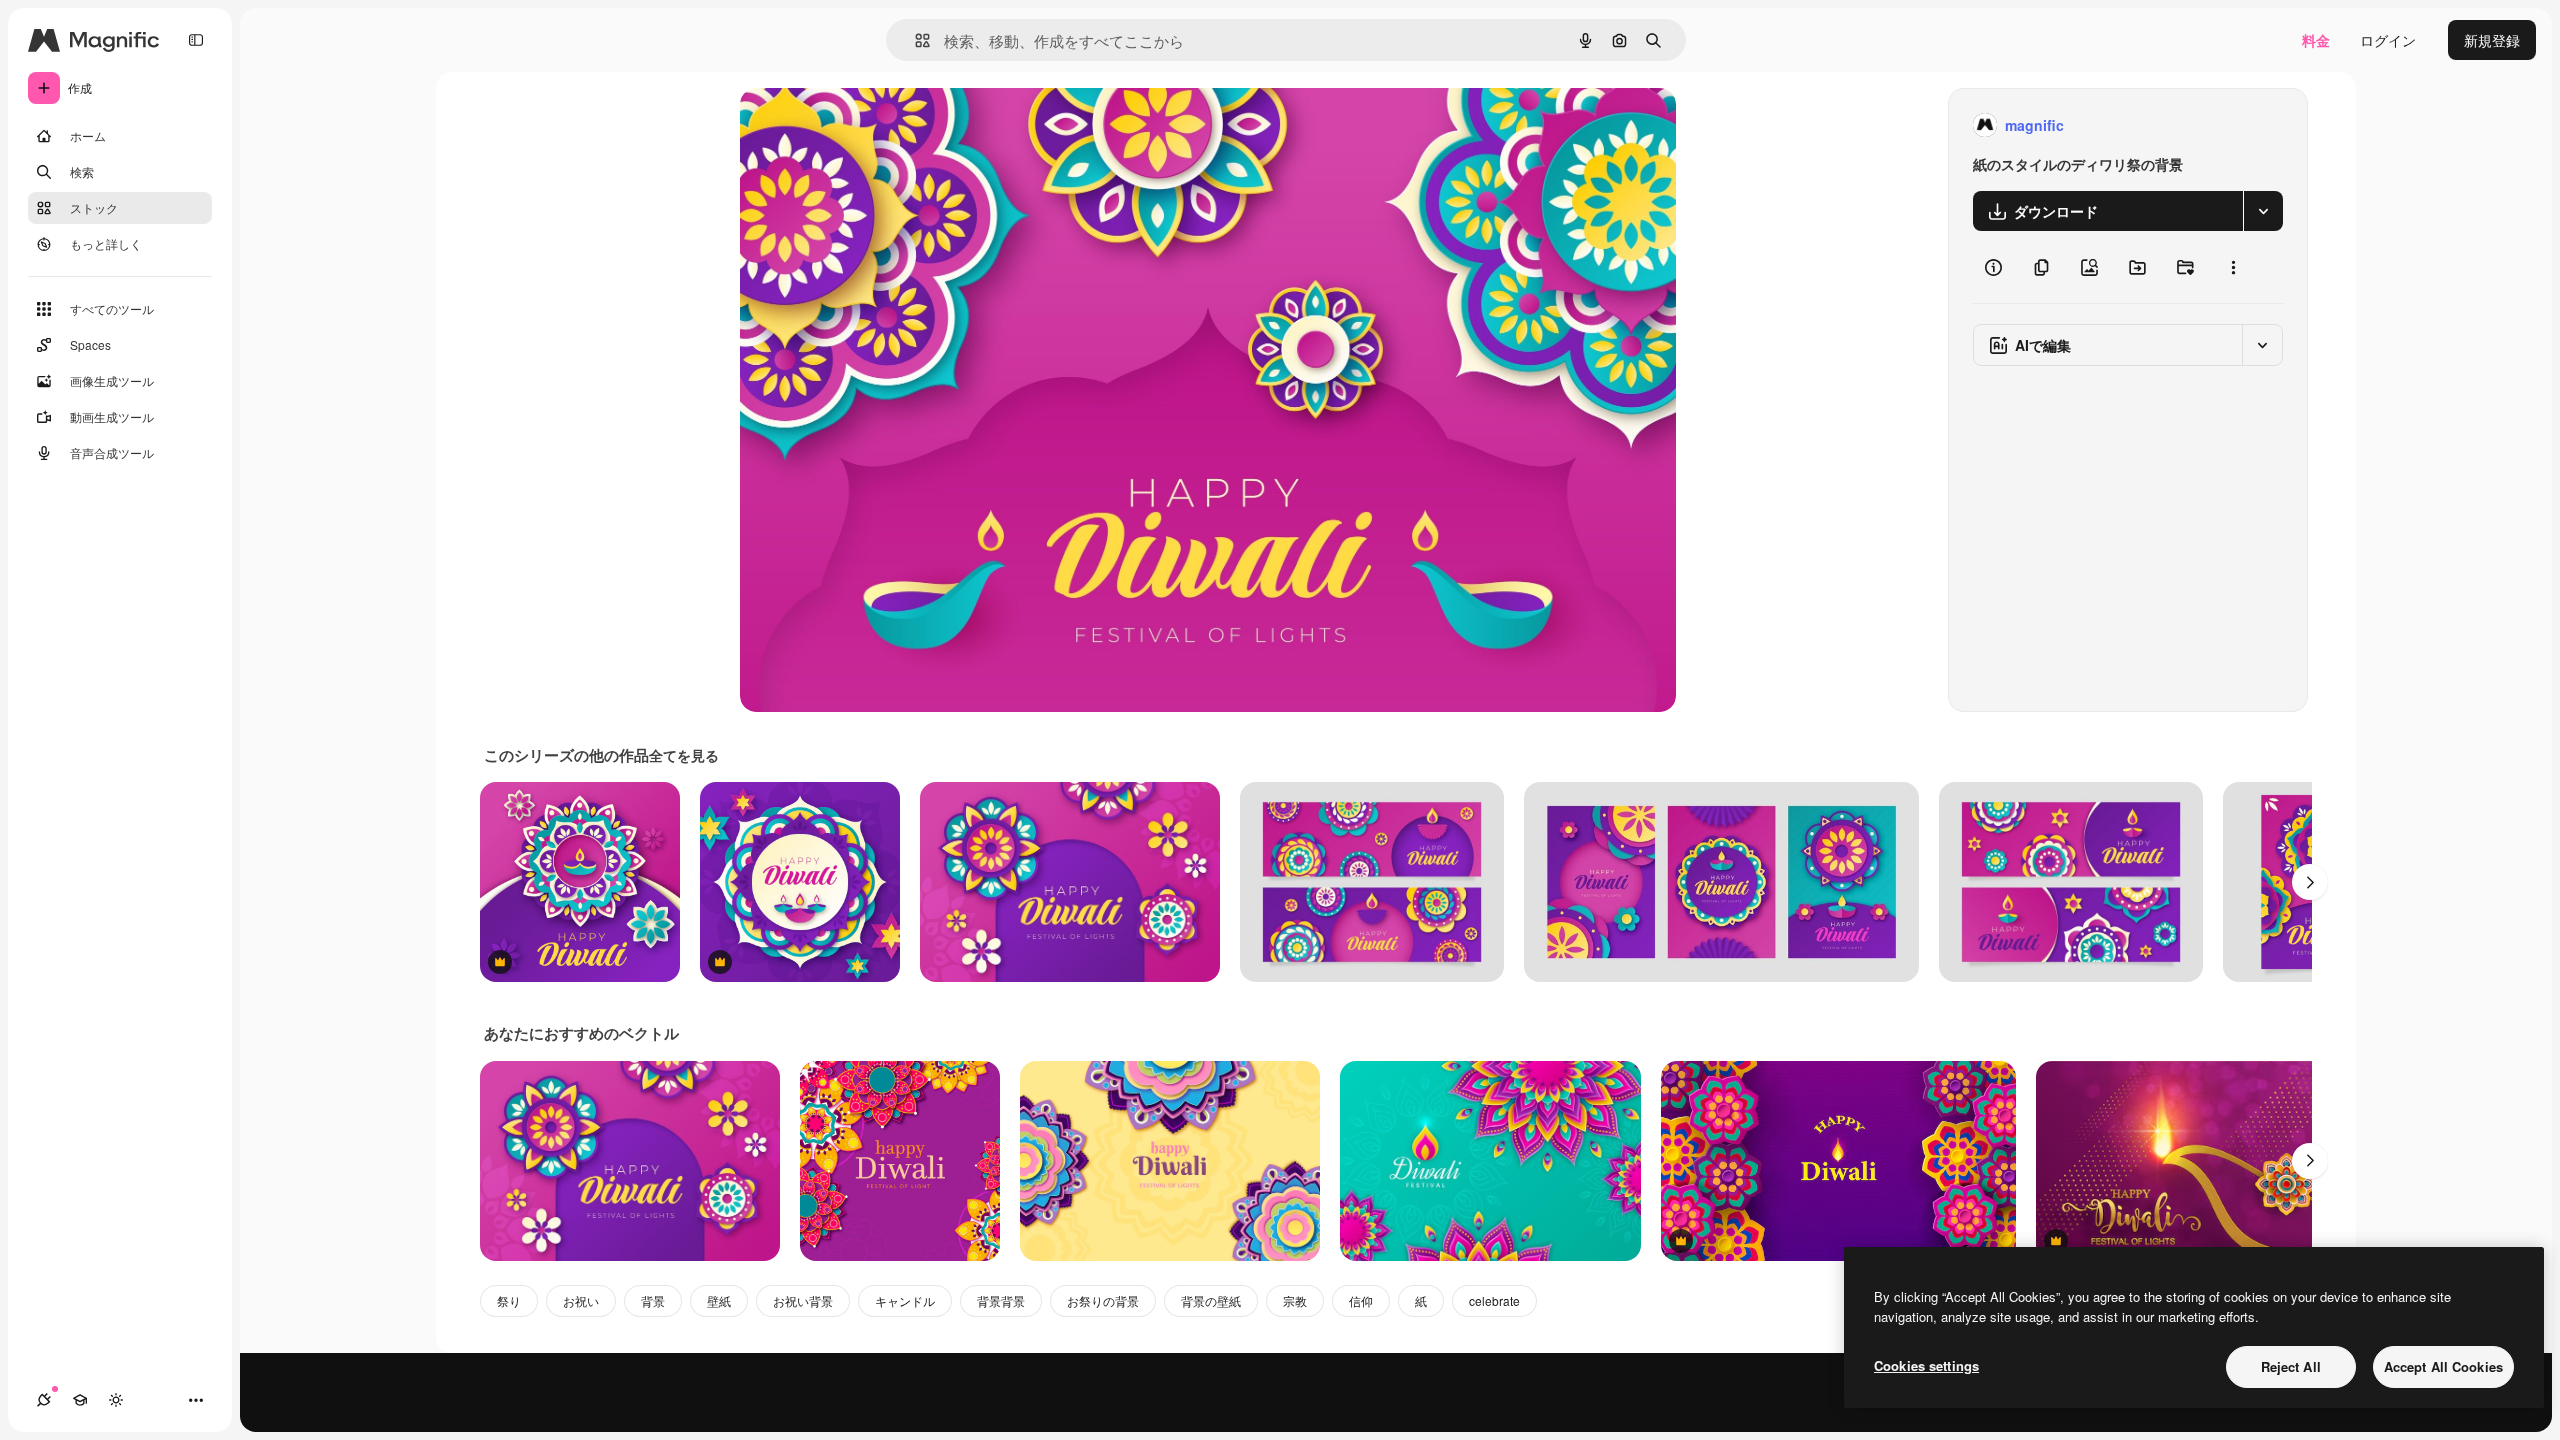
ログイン (2388, 40)
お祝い (581, 1300)
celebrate (1494, 1300)
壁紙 (719, 1300)
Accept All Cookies (2443, 1366)
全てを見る (684, 755)
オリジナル (877, 125)
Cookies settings (1926, 1365)
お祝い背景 (803, 1300)
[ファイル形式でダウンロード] (2263, 211)
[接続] (44, 1400)
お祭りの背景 (1103, 1300)
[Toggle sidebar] (196, 40)
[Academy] (80, 1400)
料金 (2316, 40)
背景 (653, 1300)
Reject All (2291, 1366)
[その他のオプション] (2233, 267)
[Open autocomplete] (914, 40)
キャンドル (905, 1300)
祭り (509, 1300)
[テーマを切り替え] (116, 1400)
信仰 (1361, 1300)
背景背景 (1001, 1300)
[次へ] (2310, 882)
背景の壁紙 (1211, 1300)
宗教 (1295, 1300)
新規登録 (2492, 40)
